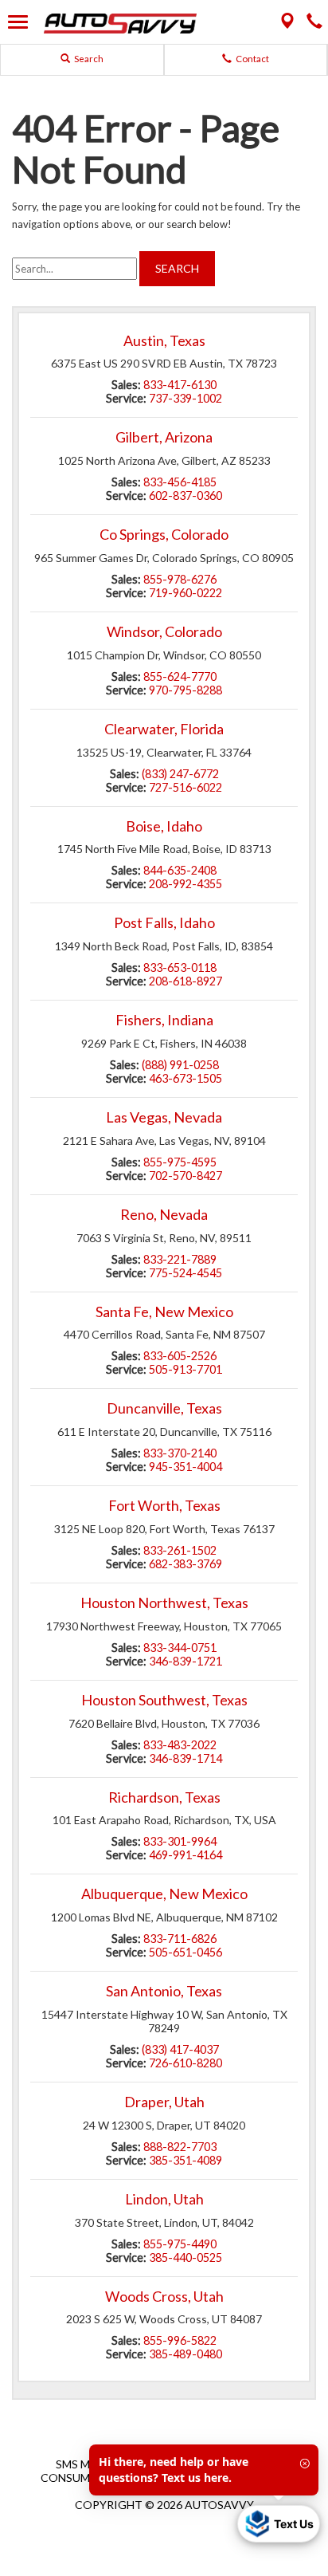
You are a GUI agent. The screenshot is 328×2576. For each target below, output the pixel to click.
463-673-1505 (185, 1078)
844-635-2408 (180, 870)
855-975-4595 (180, 1162)
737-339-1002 (185, 398)
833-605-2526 (180, 1356)
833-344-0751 (180, 1648)
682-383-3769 (185, 1564)
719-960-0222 (185, 593)
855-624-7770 (180, 676)
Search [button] (88, 59)
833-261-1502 (180, 1550)
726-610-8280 (185, 2063)
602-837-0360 (185, 496)
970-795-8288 (185, 690)
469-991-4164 (185, 1855)
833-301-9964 (180, 1841)
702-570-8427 (185, 1176)
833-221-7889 (180, 1259)
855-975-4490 (180, 2244)
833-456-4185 (180, 482)
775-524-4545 (185, 1273)
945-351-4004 (185, 1467)
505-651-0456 (185, 1952)
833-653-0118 (180, 967)
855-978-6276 (180, 579)
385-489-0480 (185, 2354)
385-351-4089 (185, 2160)
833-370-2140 (180, 1453)
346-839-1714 (185, 1758)
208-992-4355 (185, 884)
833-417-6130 (180, 385)
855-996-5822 (180, 2340)
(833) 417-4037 (180, 2049)
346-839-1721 (185, 1661)
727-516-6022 (185, 787)
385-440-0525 (185, 2257)
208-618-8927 (185, 981)
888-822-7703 (180, 2147)
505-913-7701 (185, 1369)
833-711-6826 (180, 1939)
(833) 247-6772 (180, 774)
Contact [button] (252, 59)
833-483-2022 (180, 1745)
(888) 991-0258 (180, 1065)
